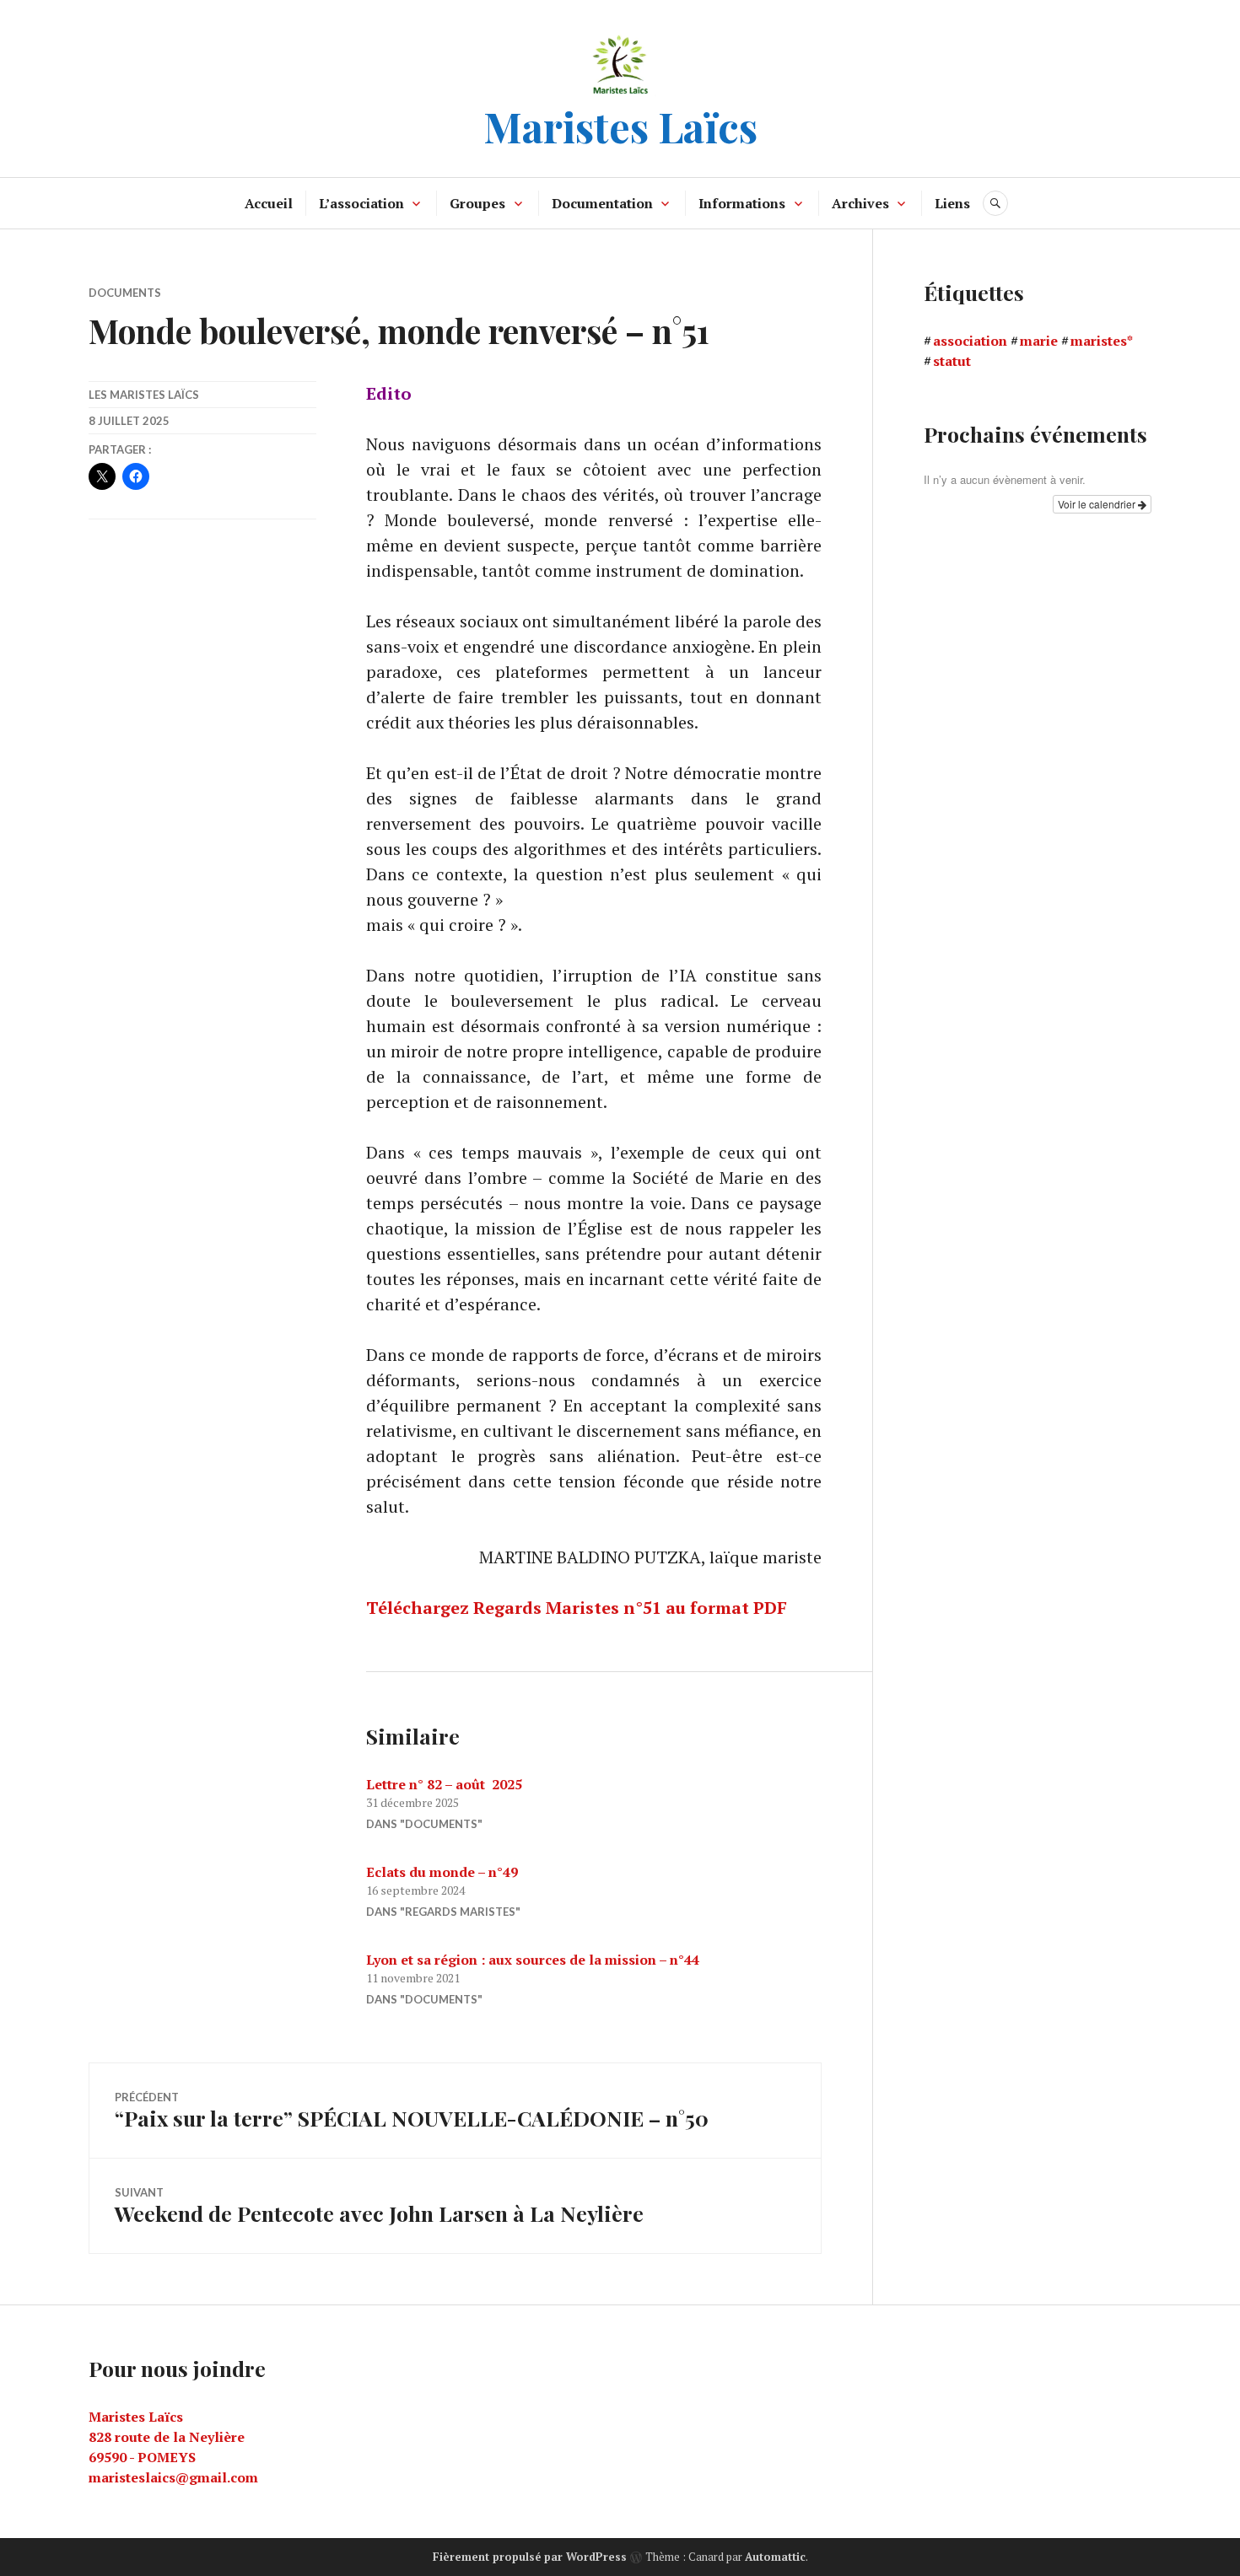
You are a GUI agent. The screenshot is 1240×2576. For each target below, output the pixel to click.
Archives (860, 203)
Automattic (775, 2557)
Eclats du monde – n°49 (442, 1872)
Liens (952, 203)
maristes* (1102, 341)
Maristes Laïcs (620, 126)
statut (952, 361)
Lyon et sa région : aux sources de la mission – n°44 (533, 1960)
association (970, 341)
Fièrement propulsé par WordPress (530, 2557)
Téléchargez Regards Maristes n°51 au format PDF (577, 1608)
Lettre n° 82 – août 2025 (444, 1784)
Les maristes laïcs (144, 395)
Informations (742, 203)
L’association (361, 203)
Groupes (477, 203)
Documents (125, 293)
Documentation (602, 203)
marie (1039, 341)
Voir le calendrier (1098, 504)
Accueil (269, 203)
